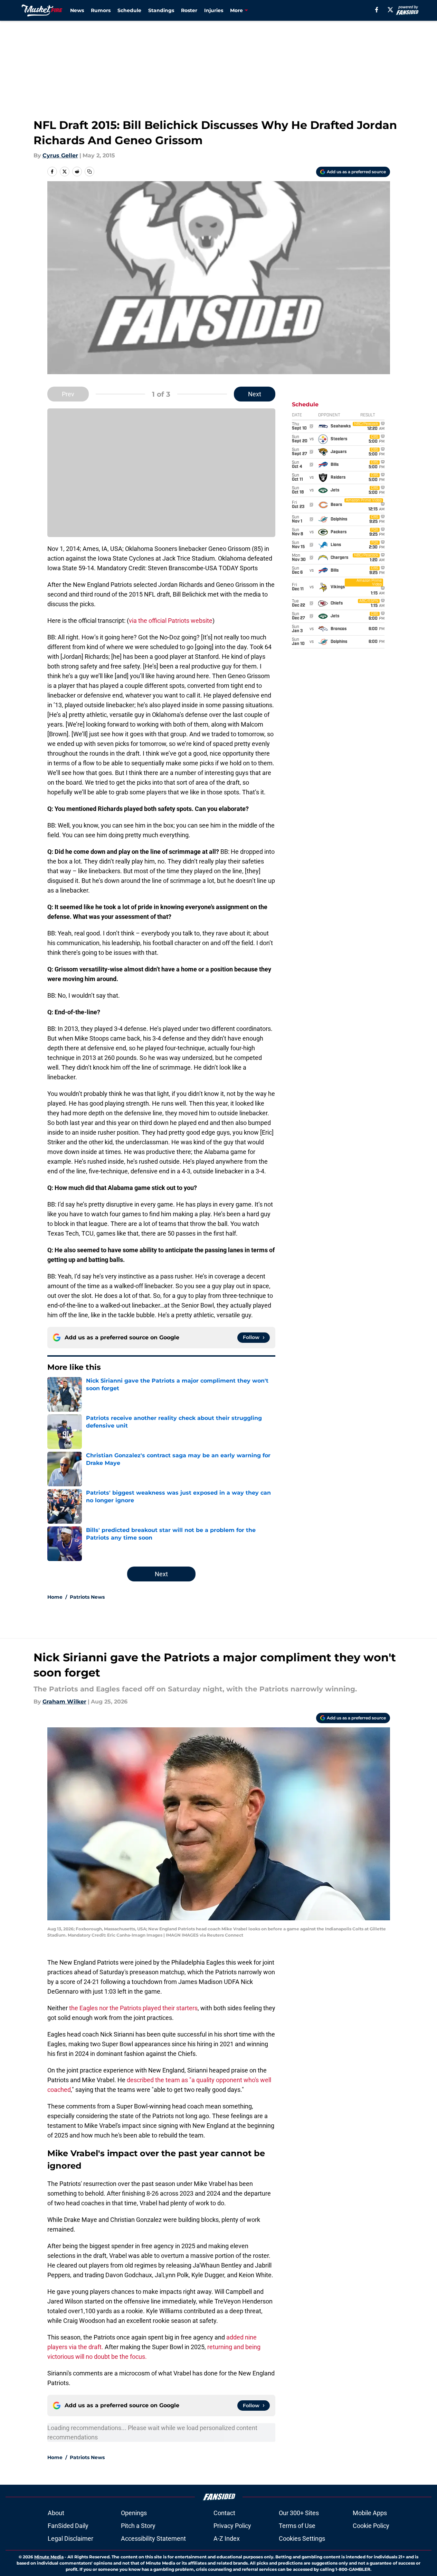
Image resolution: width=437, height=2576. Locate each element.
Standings (161, 10)
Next (255, 394)
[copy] (89, 172)
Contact (224, 2513)
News (77, 10)
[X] (390, 10)
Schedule (129, 10)
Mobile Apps (370, 2513)
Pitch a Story (138, 2526)
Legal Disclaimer (70, 2538)
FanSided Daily (68, 2526)
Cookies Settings (302, 2538)
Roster (189, 10)
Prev (68, 394)
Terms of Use (297, 2526)
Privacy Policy (232, 2526)
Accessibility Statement (153, 2538)
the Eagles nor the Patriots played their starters (133, 2008)
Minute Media (49, 2557)
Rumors (101, 10)
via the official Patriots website (171, 621)
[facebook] (377, 10)
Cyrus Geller (60, 155)
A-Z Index (227, 2538)
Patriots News (87, 1597)
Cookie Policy (371, 2526)
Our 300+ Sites (299, 2513)
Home (55, 1597)
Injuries (214, 10)
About (56, 2513)
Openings (134, 2513)
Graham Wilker (64, 1702)
